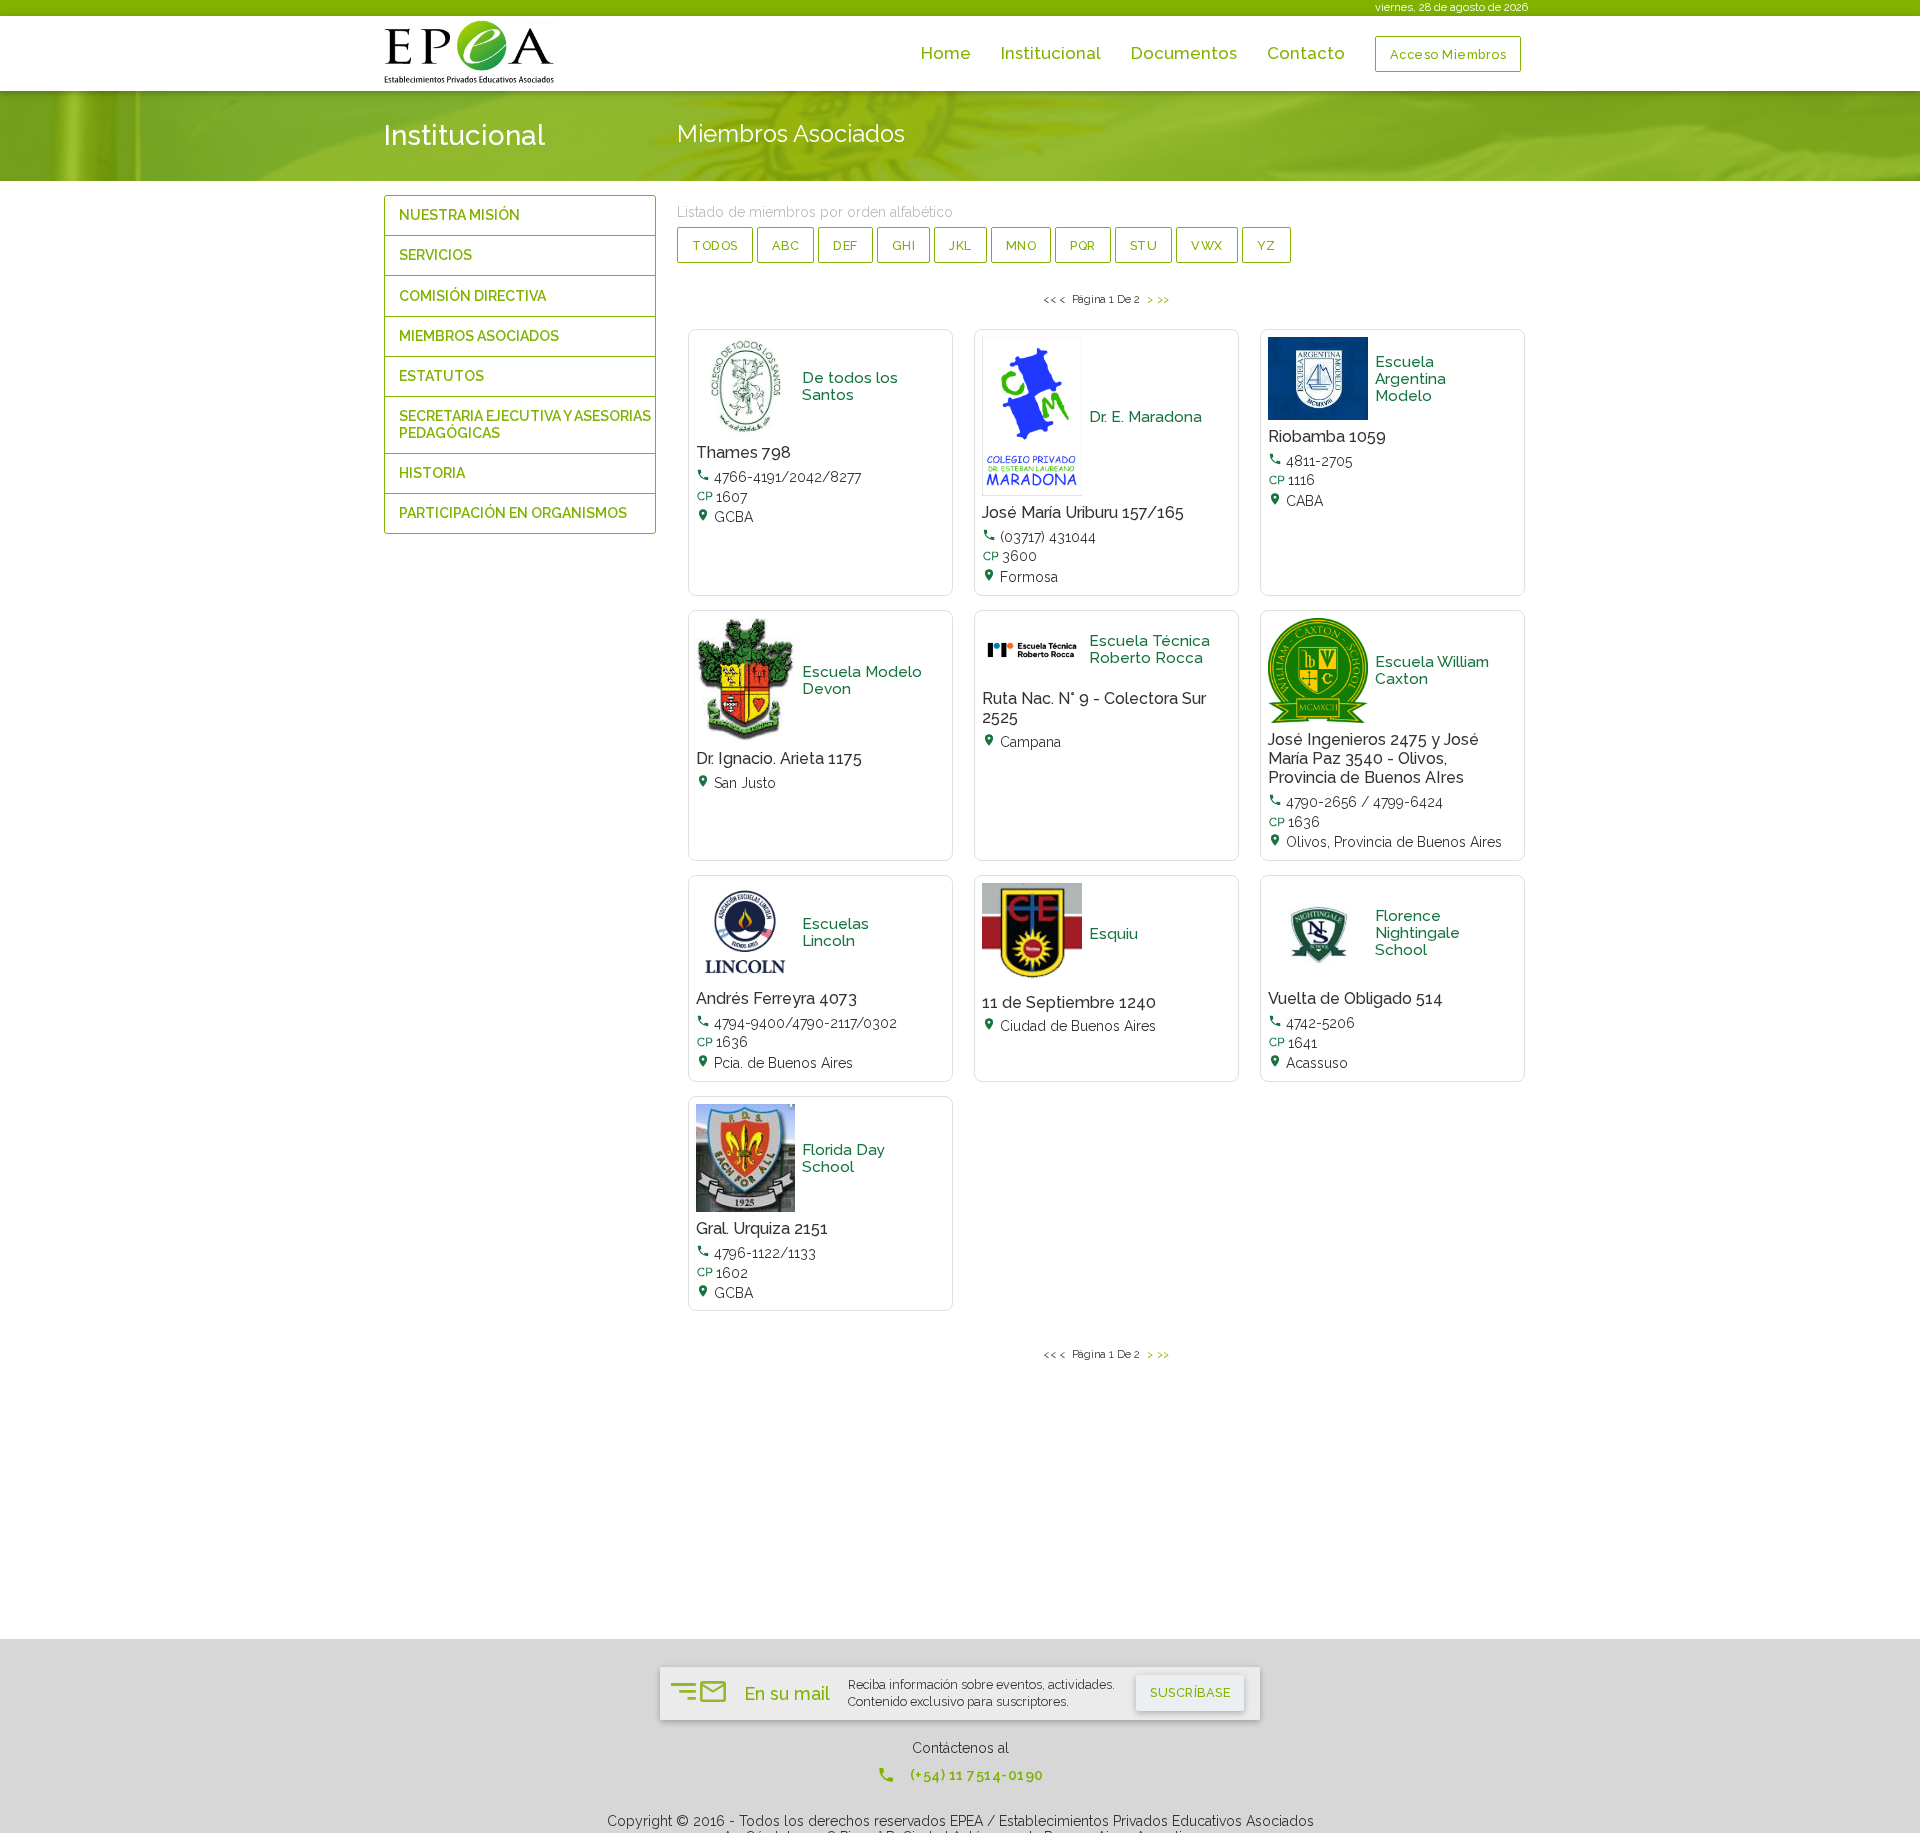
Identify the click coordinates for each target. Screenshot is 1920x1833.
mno (1021, 245)
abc (786, 245)
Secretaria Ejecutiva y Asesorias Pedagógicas (525, 424)
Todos (715, 245)
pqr (1083, 245)
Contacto (1306, 53)
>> (1163, 298)
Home (946, 53)
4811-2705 (1310, 461)
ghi (904, 245)
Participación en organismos (513, 513)
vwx (1207, 245)
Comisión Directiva (472, 296)
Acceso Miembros (1448, 54)
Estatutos (441, 376)
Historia (432, 473)
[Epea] (471, 52)
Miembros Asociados (479, 336)
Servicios (435, 255)
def (845, 245)
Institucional (1051, 53)
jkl (960, 245)
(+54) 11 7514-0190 (960, 1775)
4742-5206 (1311, 1023)
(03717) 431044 (1039, 537)
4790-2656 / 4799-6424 (1355, 802)
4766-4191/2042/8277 (778, 477)
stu (1144, 245)
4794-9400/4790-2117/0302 (796, 1023)
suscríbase (1190, 1692)
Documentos (1184, 53)
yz (1266, 245)
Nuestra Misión (459, 215)
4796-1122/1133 (756, 1253)
